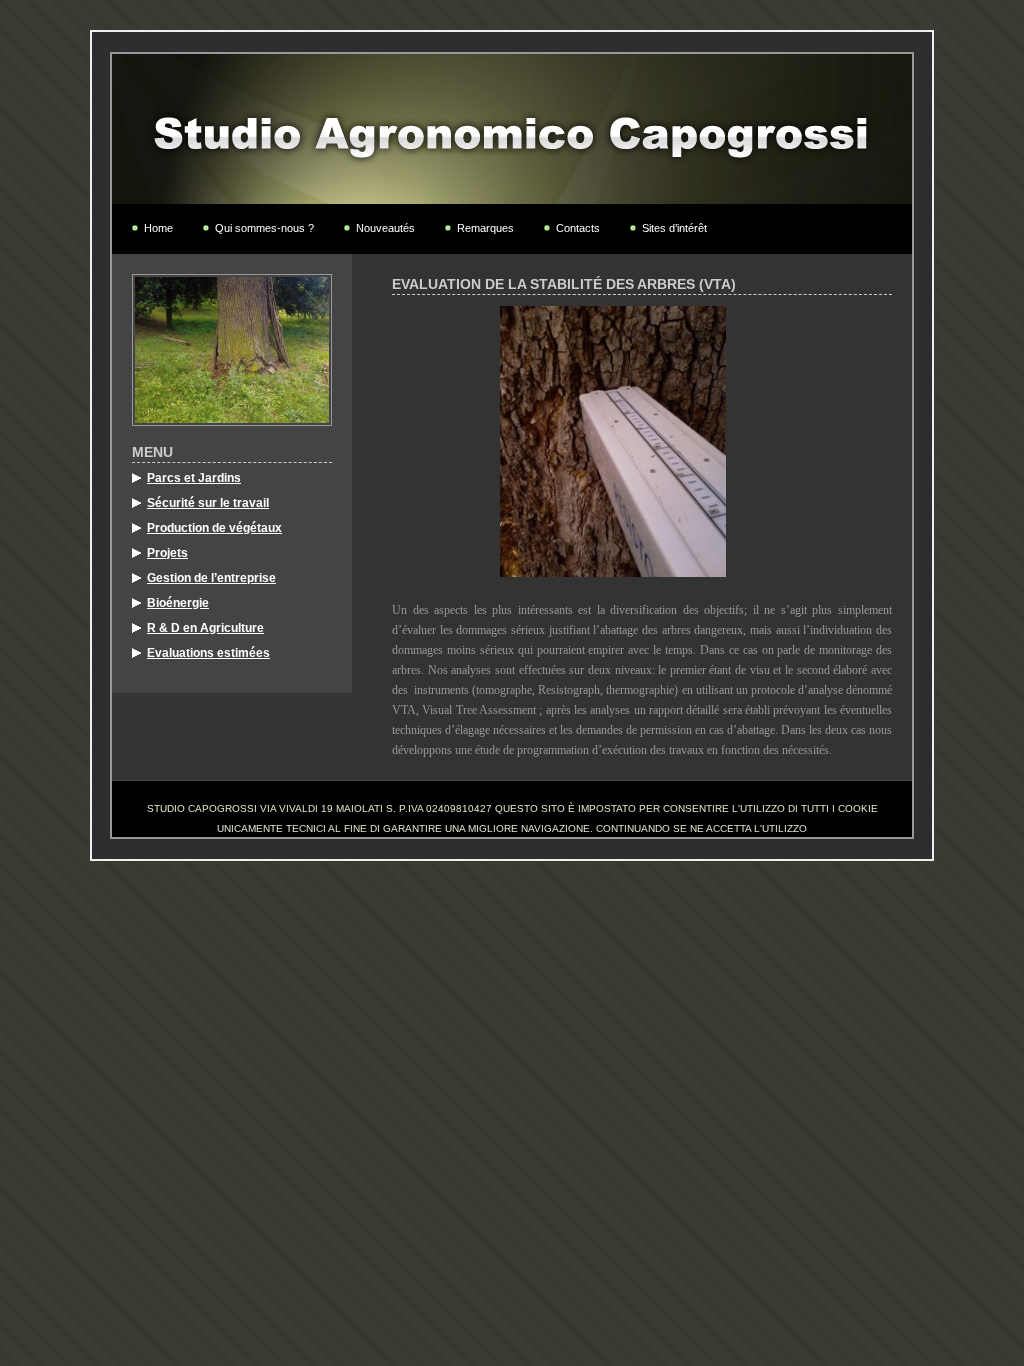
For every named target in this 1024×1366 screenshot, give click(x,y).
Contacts (578, 228)
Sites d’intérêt (674, 228)
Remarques (485, 228)
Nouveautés (385, 228)
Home (158, 228)
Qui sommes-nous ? (264, 228)
